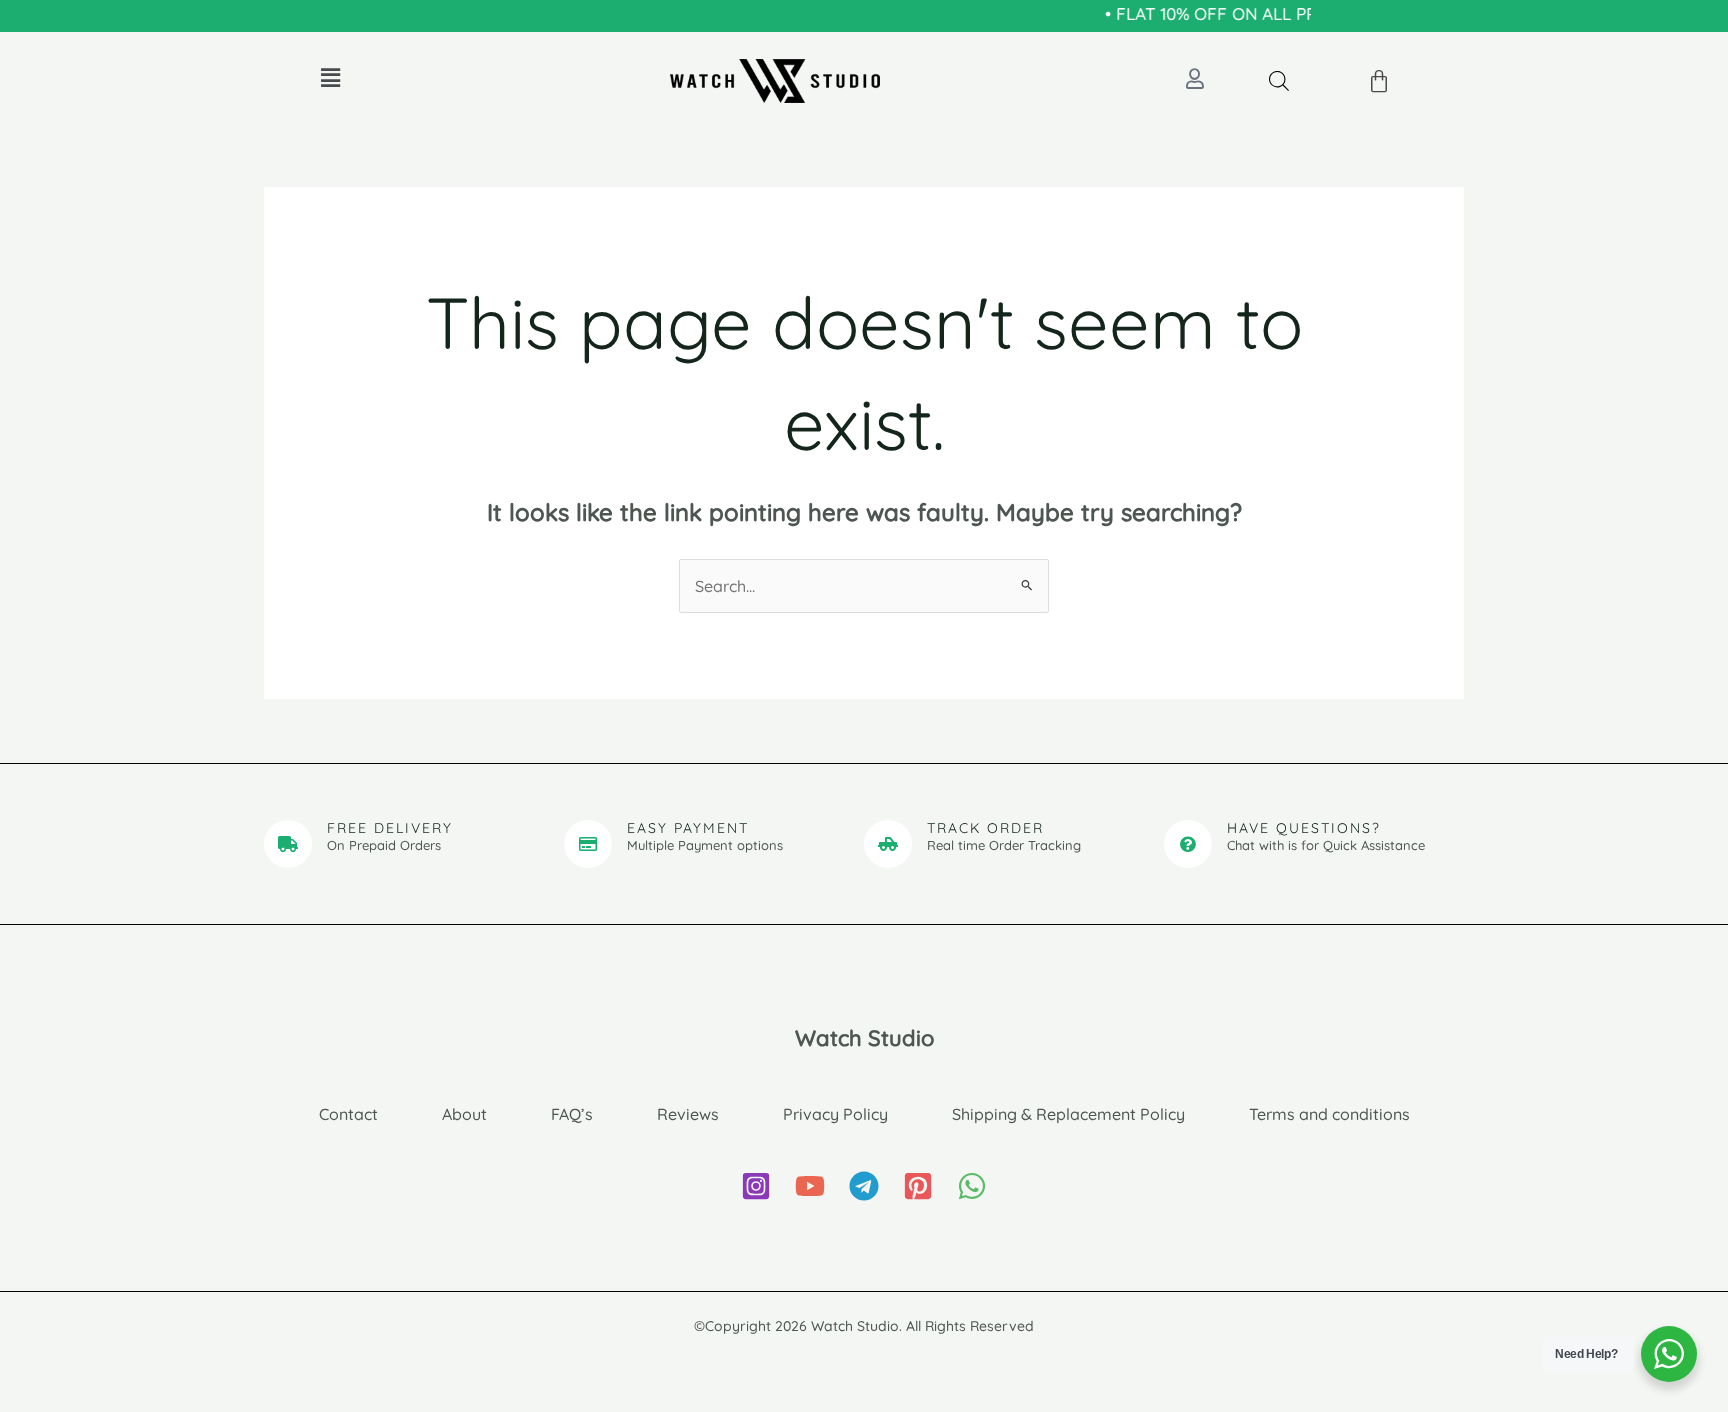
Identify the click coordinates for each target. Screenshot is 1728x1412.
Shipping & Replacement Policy (1068, 1114)
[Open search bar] (1279, 80)
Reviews (688, 1114)
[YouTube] (810, 1186)
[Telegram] (864, 1186)
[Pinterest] (918, 1186)
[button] (330, 77)
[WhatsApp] (972, 1186)
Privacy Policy (835, 1114)
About (464, 1114)
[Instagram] (756, 1186)
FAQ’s (572, 1114)
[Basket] (1380, 82)
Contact (348, 1114)
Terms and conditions (1329, 1114)
